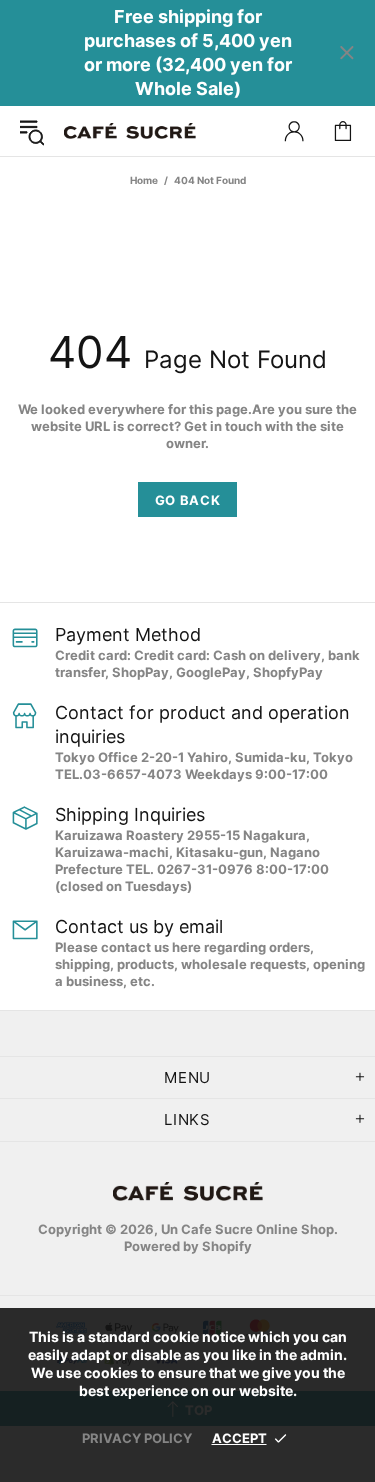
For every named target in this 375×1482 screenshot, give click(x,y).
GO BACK (188, 500)
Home (144, 180)
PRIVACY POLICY (137, 1438)
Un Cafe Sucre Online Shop (130, 131)
